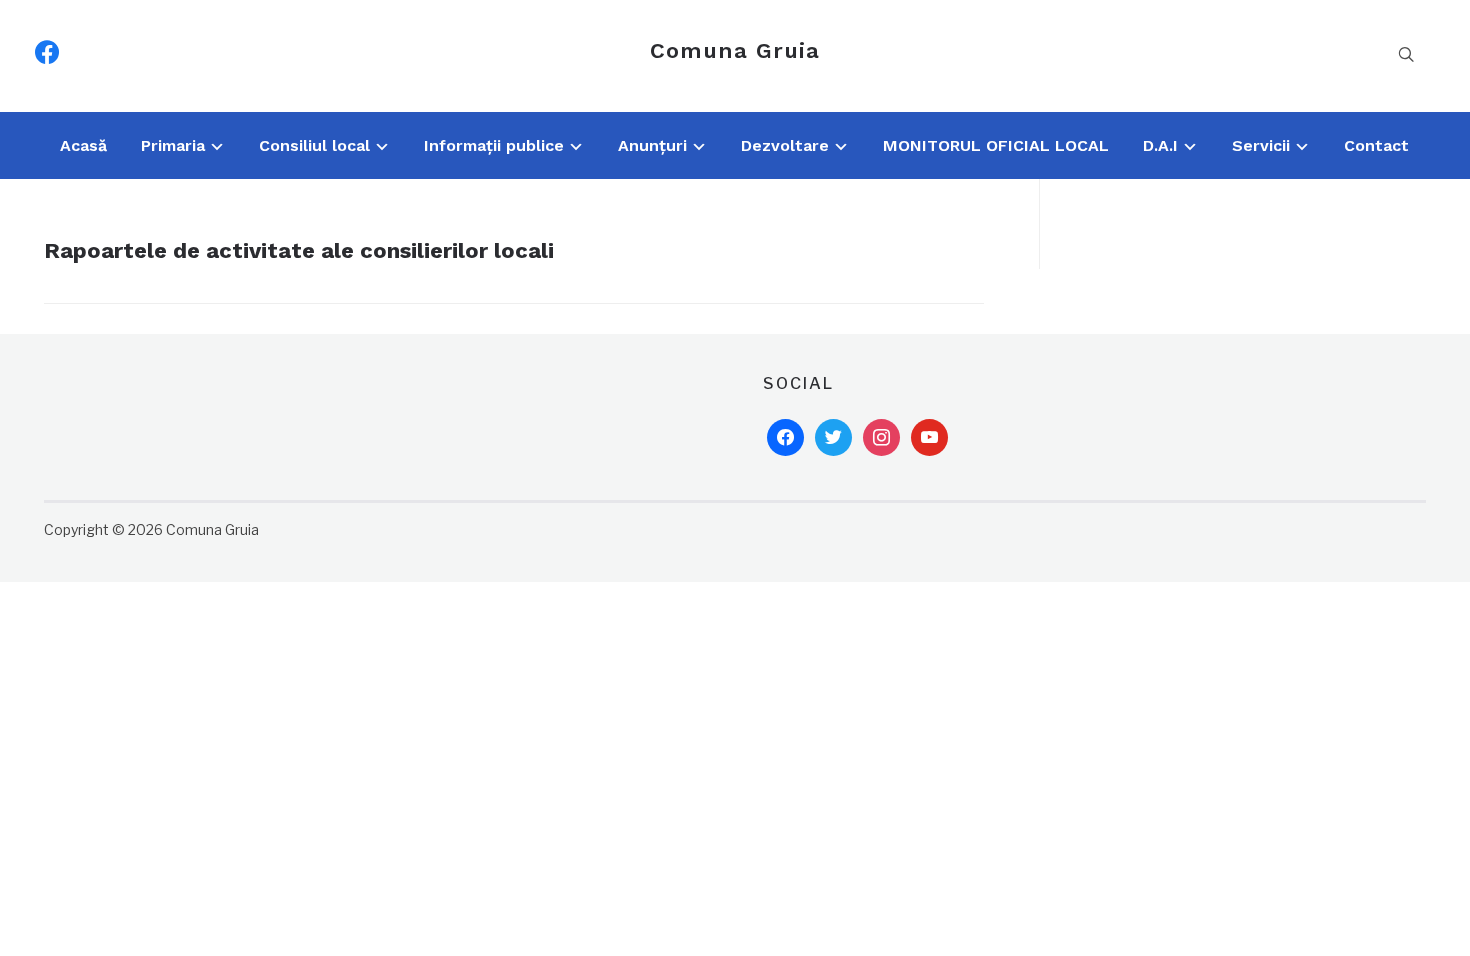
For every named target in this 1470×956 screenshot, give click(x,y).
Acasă (83, 145)
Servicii (1261, 145)
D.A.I (1160, 145)
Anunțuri (652, 145)
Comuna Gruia (735, 50)
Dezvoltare (785, 145)
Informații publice (494, 145)
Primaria (173, 145)
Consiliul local (314, 145)
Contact (1376, 145)
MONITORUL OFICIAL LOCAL (996, 145)
